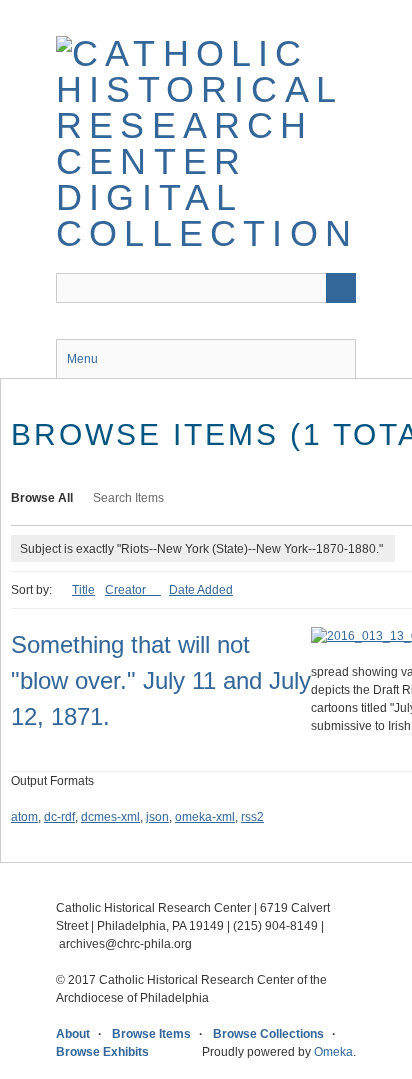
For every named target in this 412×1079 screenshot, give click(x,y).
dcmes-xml (110, 817)
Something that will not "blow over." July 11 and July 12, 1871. (161, 680)
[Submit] (341, 288)
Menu (82, 359)
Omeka (333, 1052)
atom (24, 817)
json (157, 817)
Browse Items (151, 1034)
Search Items (128, 498)
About (73, 1034)
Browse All (42, 498)
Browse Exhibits (102, 1052)
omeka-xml (205, 817)
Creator (127, 590)
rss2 (252, 817)
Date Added (201, 590)
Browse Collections (268, 1034)
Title (83, 590)
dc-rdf (59, 817)
